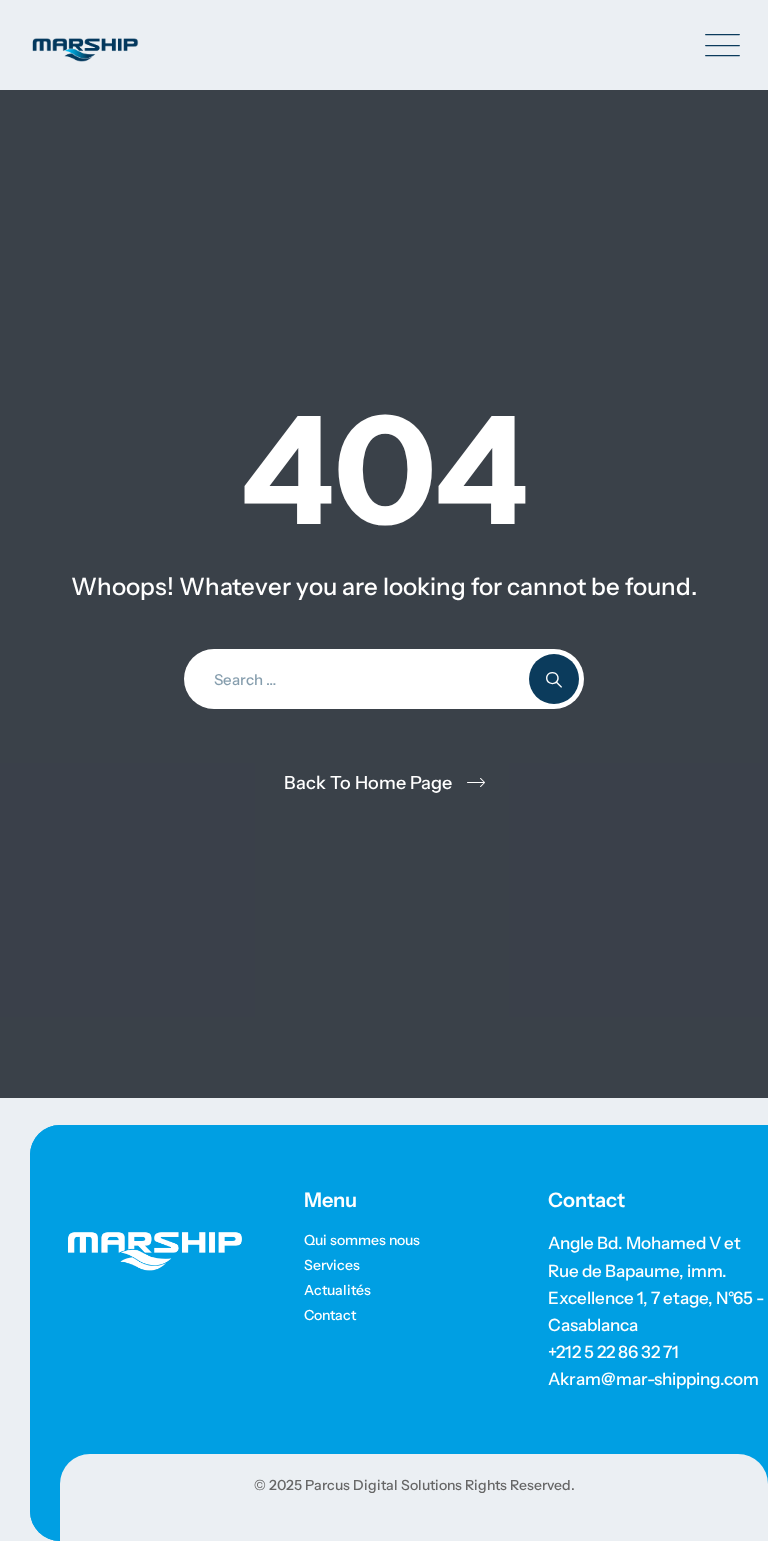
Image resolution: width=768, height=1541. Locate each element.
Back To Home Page (368, 783)
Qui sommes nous (362, 1240)
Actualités (337, 1290)
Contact (330, 1315)
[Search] (554, 679)
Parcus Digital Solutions (382, 1485)
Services (332, 1265)
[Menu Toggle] (718, 45)
